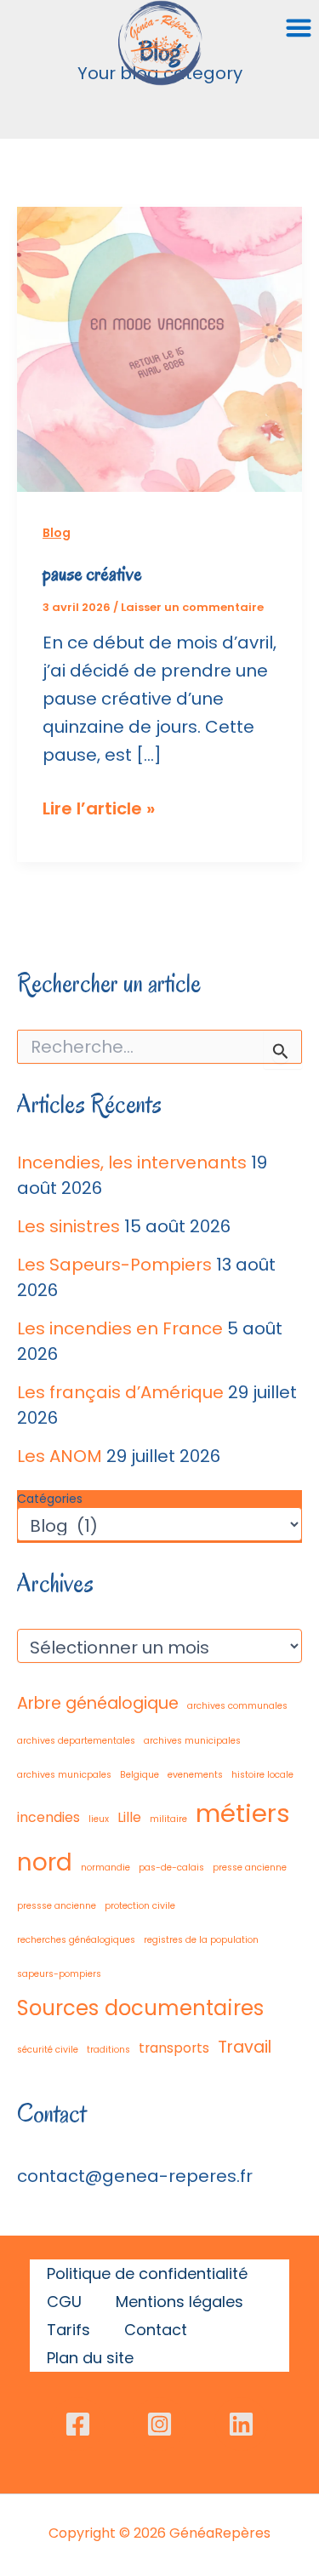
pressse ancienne (57, 1906)
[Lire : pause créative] (159, 348)
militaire (168, 1819)
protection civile (140, 1906)
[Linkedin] (241, 2424)
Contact (156, 2330)
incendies (48, 1817)
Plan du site (90, 2358)
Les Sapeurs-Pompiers (114, 1265)
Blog (57, 533)
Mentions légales (179, 2302)
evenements (195, 1775)
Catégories (50, 1499)
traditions (108, 2050)
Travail (245, 2047)
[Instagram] (159, 2424)
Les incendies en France (120, 1328)
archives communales (237, 1706)
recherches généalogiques (76, 1940)
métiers (243, 1813)
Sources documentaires (140, 2008)
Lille (129, 1817)
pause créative (92, 574)
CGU (64, 2302)
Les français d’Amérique (120, 1392)
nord (45, 1862)
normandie (105, 1868)
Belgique (140, 1775)
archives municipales (192, 1741)
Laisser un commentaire (192, 607)
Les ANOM (60, 1456)
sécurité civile (48, 2050)
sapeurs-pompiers (59, 1974)
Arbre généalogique (98, 1703)
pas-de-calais (171, 1868)
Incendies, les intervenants (132, 1162)
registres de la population (201, 1940)
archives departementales (76, 1741)
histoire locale (262, 1775)
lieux (99, 1819)
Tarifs (68, 2330)
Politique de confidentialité (147, 2273)
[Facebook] (78, 2424)
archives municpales (64, 1775)
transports (174, 2048)
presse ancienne (250, 1868)
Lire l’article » (99, 809)
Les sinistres (68, 1226)
